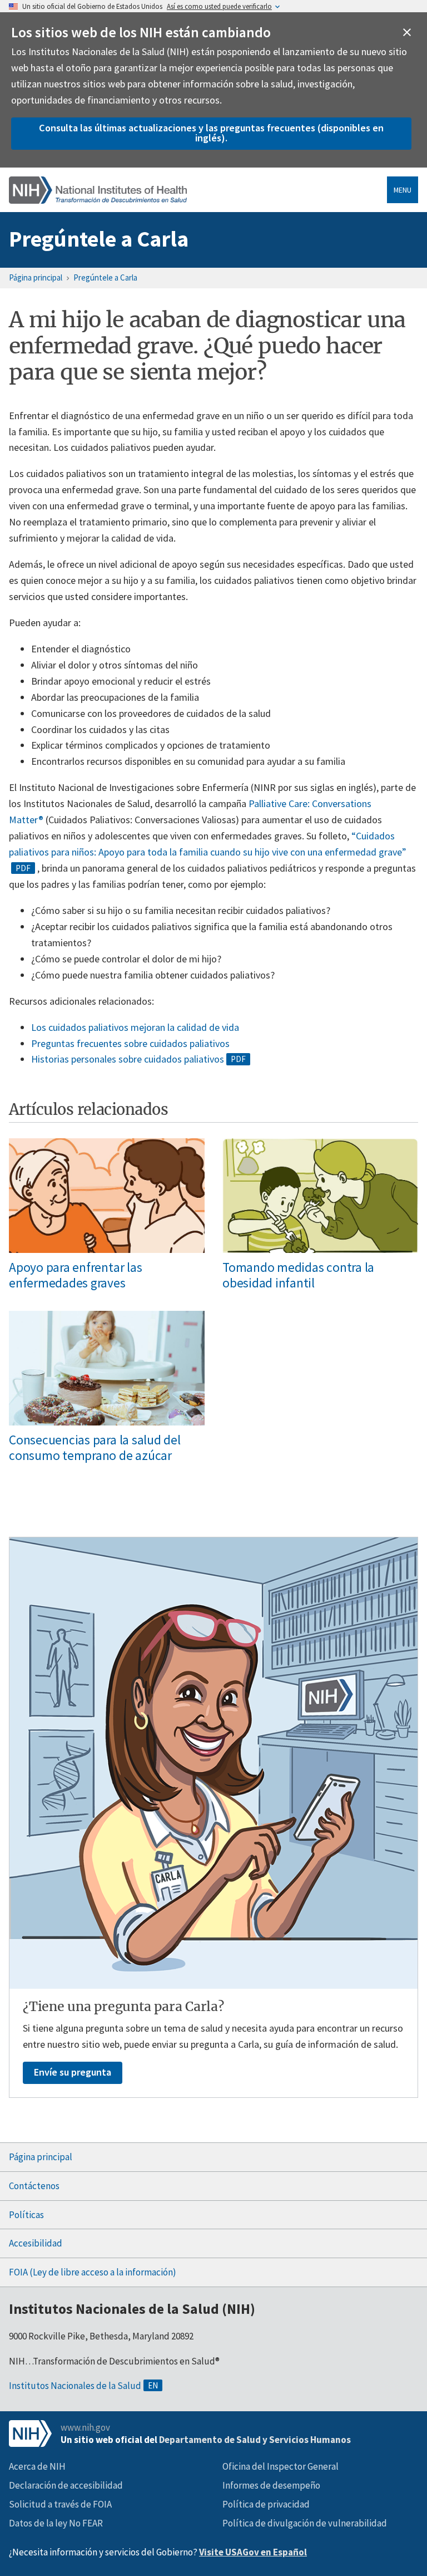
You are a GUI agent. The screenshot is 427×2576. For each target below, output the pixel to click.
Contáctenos (34, 2186)
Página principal (36, 277)
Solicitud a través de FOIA (60, 2504)
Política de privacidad (266, 2504)
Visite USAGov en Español (253, 2552)
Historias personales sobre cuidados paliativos (128, 1059)
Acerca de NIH (37, 2466)
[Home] (98, 190)
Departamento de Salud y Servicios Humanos (255, 2440)
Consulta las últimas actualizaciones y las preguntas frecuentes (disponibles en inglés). (211, 133)
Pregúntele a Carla (99, 239)
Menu (403, 190)
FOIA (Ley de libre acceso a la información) (93, 2272)
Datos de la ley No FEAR (56, 2523)
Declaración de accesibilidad (66, 2485)
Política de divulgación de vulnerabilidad (305, 2523)
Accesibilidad (36, 2243)
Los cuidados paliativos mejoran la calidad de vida (135, 1027)
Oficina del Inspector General (280, 2466)
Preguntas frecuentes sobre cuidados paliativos (130, 1043)
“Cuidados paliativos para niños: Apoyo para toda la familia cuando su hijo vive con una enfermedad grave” (208, 844)
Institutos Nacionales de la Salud (75, 2386)
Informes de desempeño (271, 2485)
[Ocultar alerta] (407, 32)
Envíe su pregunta (73, 2072)
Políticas (26, 2215)
